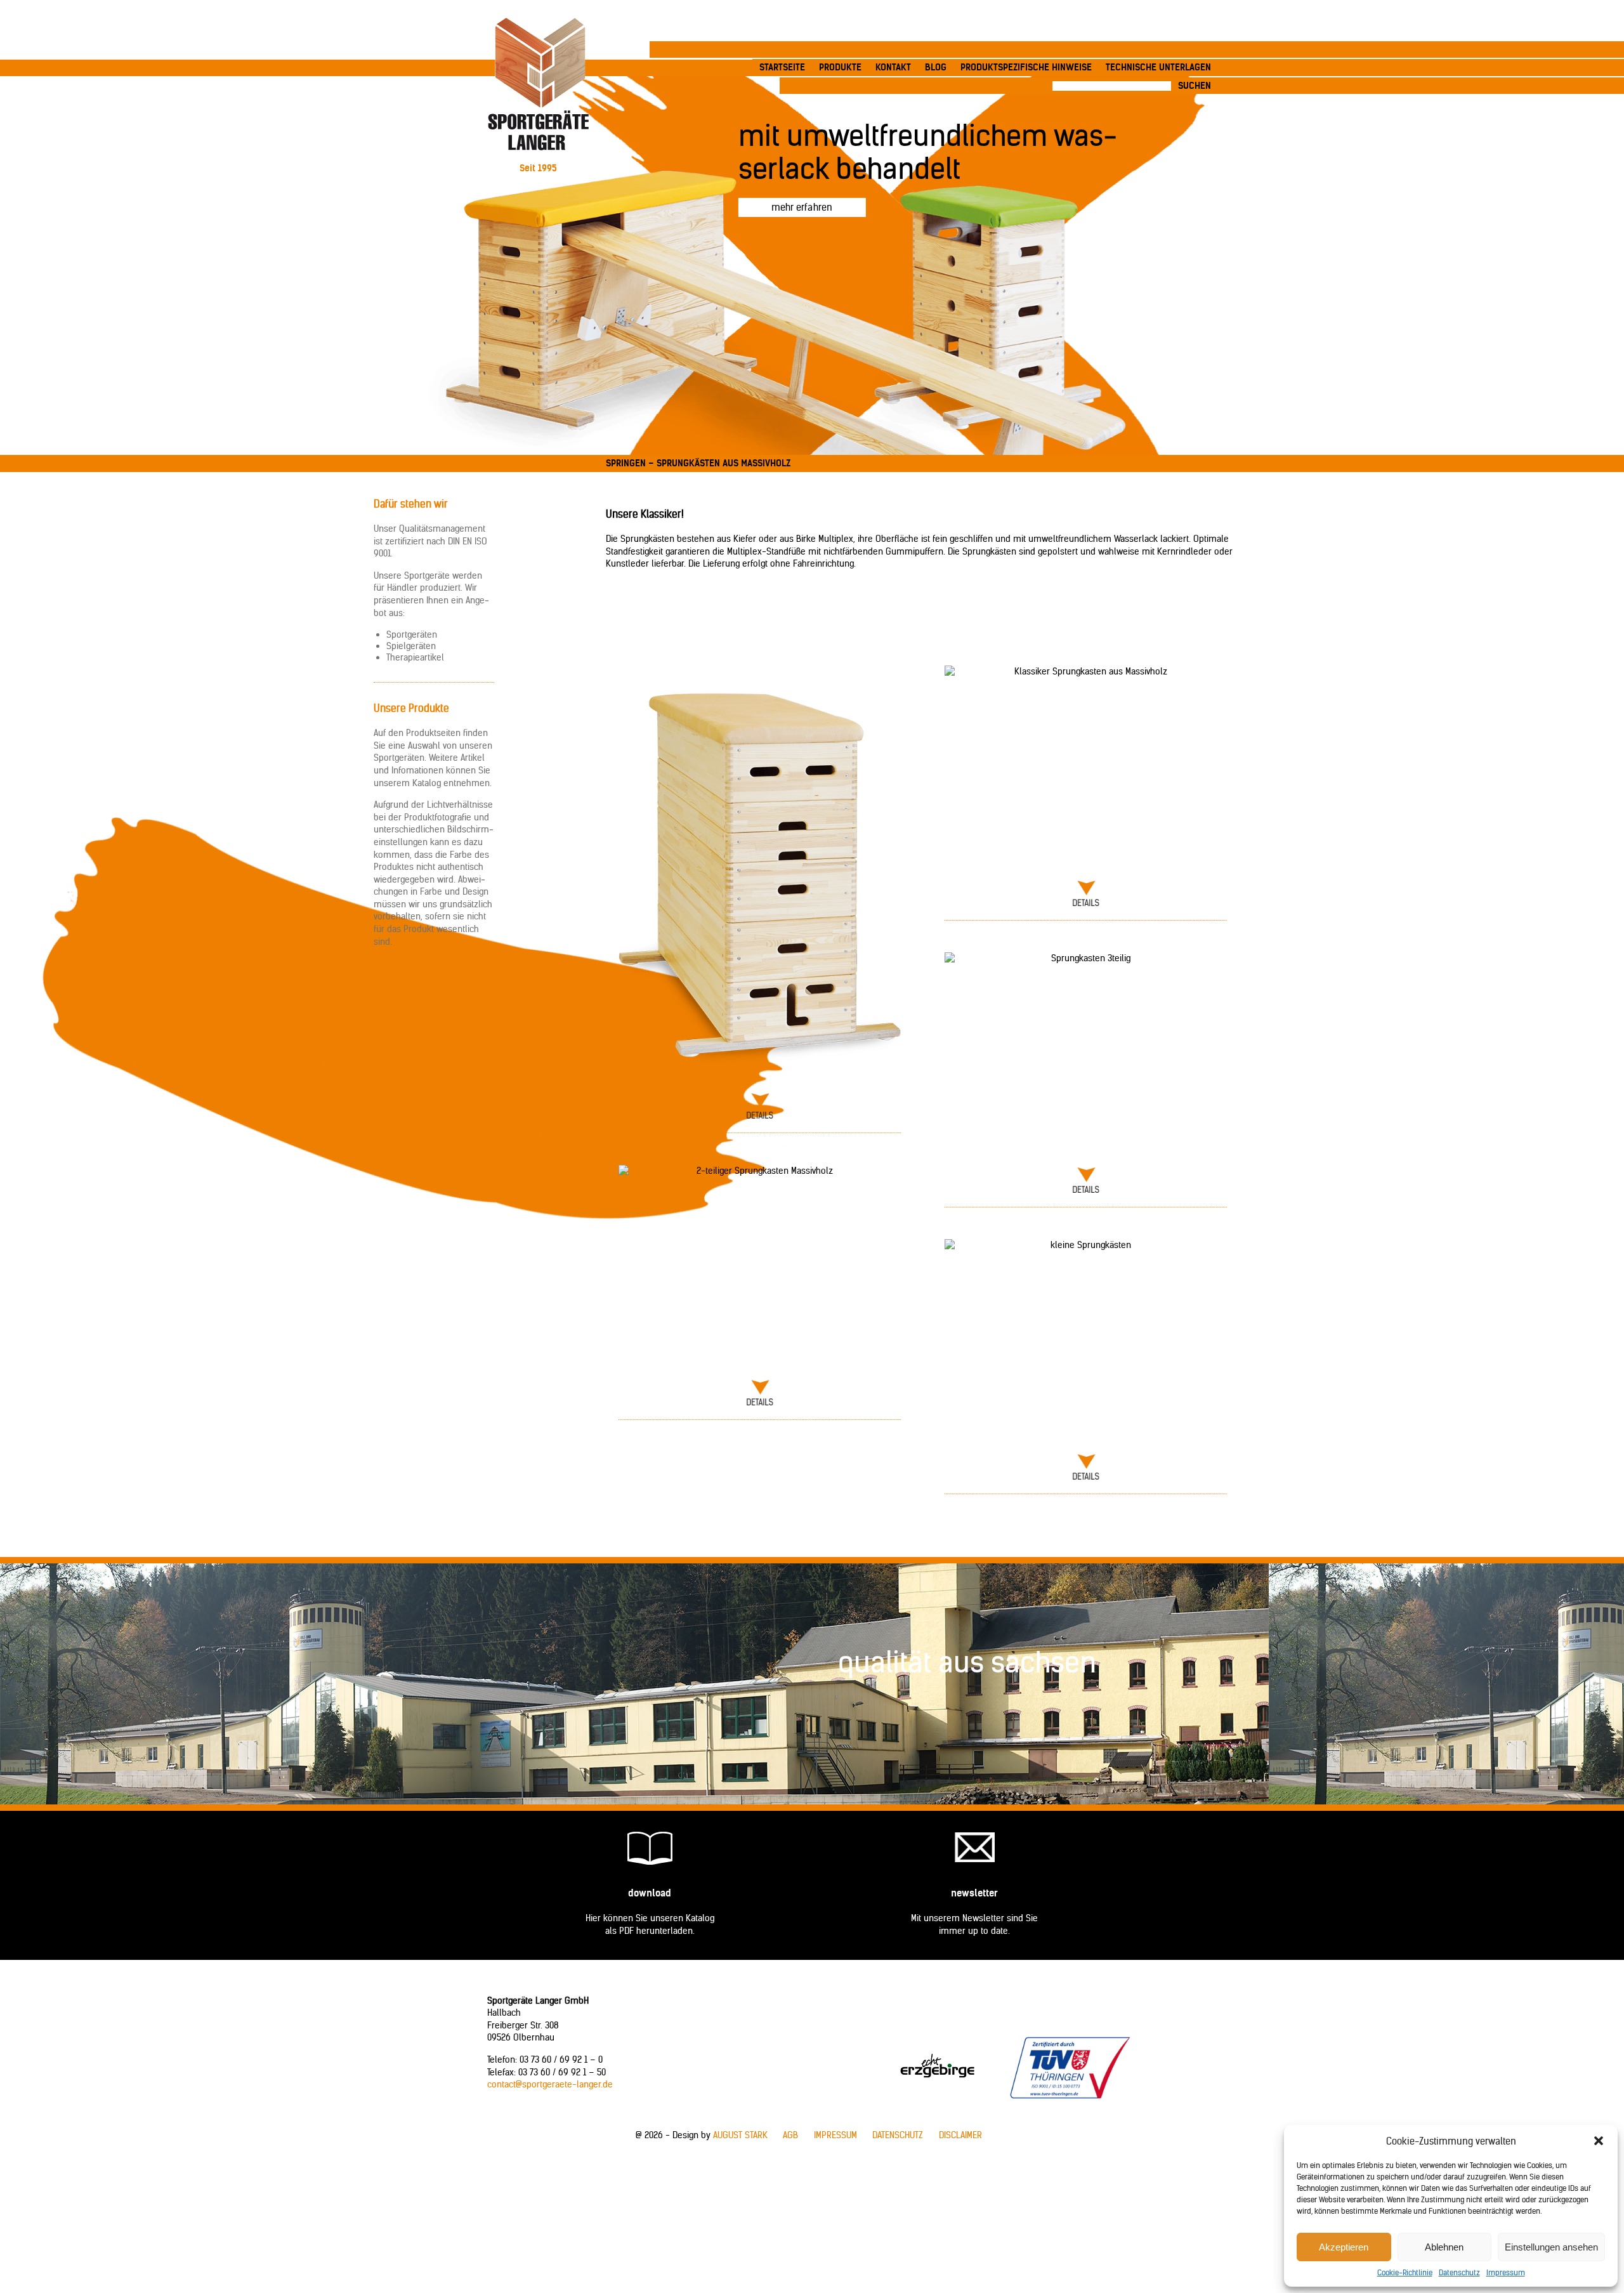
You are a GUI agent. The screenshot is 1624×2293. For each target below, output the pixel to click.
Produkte (840, 67)
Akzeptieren (1344, 2247)
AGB (790, 2135)
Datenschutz (1459, 2272)
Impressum (1506, 2272)
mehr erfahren (802, 207)
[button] (1599, 2141)
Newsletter (974, 1893)
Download (650, 1893)
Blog (936, 67)
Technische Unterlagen (1158, 67)
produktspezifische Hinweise (1026, 67)
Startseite (782, 67)
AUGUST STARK (740, 2135)
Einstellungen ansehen (1551, 2247)
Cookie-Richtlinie (1405, 2272)
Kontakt (893, 67)
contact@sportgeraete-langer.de (550, 2084)
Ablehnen (1444, 2247)
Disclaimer (960, 2135)
